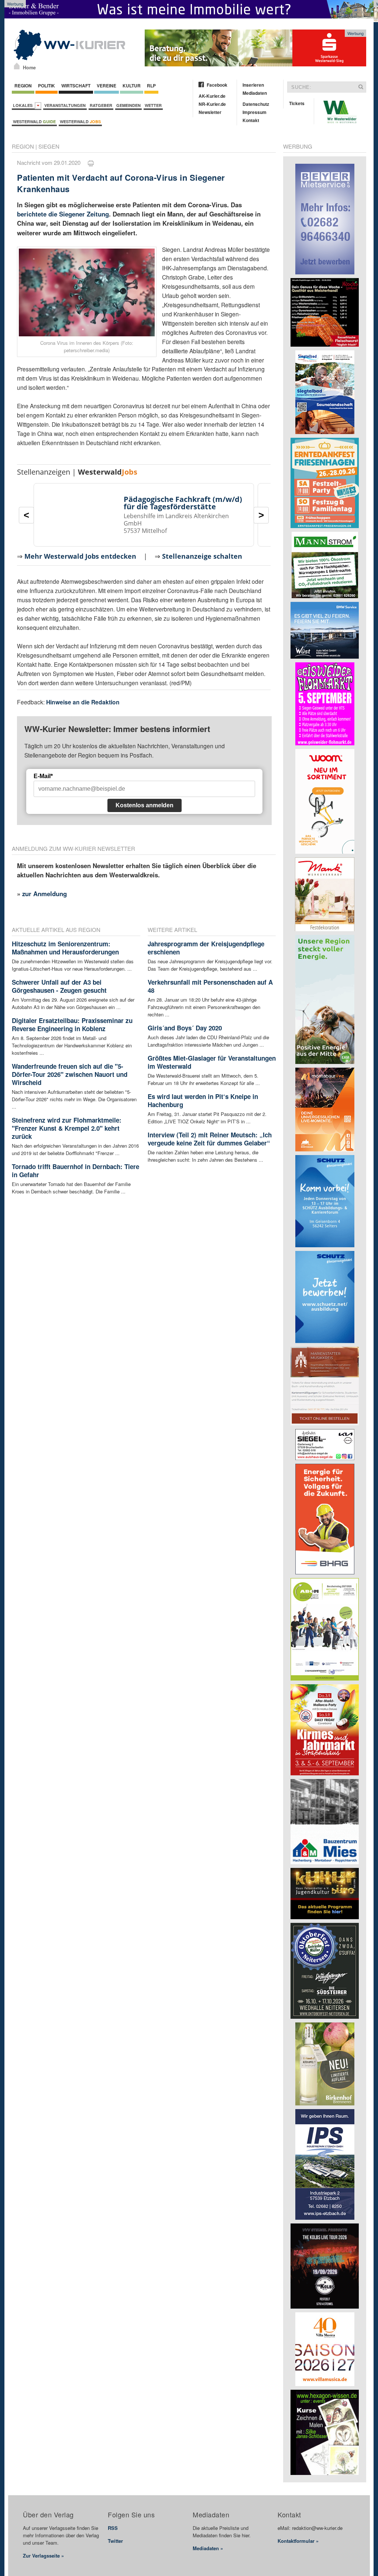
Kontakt (251, 120)
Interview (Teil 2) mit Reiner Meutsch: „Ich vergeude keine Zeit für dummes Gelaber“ (210, 1139)
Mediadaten (255, 93)
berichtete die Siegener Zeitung (63, 214)
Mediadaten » (208, 2548)
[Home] (17, 66)
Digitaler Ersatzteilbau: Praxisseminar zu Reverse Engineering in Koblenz (72, 1024)
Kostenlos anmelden (145, 805)
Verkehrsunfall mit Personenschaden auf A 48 (210, 986)
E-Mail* (43, 776)
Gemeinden (128, 105)
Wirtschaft (76, 86)
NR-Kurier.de (212, 104)
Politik (47, 86)
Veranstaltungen (65, 105)
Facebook (217, 85)
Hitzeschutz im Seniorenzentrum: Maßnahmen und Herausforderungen (65, 948)
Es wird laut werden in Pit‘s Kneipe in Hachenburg (203, 1100)
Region (23, 86)
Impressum (255, 112)
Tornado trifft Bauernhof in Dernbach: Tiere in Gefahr (75, 1171)
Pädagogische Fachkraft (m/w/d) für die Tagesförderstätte (183, 503)
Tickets (297, 103)
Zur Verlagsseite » (43, 2556)
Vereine (106, 86)
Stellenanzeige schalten (202, 556)
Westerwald (34, 122)
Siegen (49, 146)
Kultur (132, 86)
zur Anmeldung (44, 894)
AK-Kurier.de (212, 96)
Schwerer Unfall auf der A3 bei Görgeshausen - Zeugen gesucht (59, 986)
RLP (151, 86)
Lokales (24, 105)
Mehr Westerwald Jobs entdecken (80, 556)
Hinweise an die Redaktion (83, 702)
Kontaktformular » (298, 2541)
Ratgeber (101, 105)
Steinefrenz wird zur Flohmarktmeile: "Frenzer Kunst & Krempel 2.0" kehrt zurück (67, 1128)
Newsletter (210, 112)
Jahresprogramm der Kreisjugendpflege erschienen (206, 948)
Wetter (153, 105)
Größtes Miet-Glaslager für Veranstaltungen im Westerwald (212, 1062)
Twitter (115, 2541)
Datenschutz (256, 104)
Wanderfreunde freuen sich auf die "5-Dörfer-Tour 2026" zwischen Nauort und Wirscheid (70, 1074)
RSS (113, 2528)
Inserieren (253, 85)
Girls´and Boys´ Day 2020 (185, 1028)
